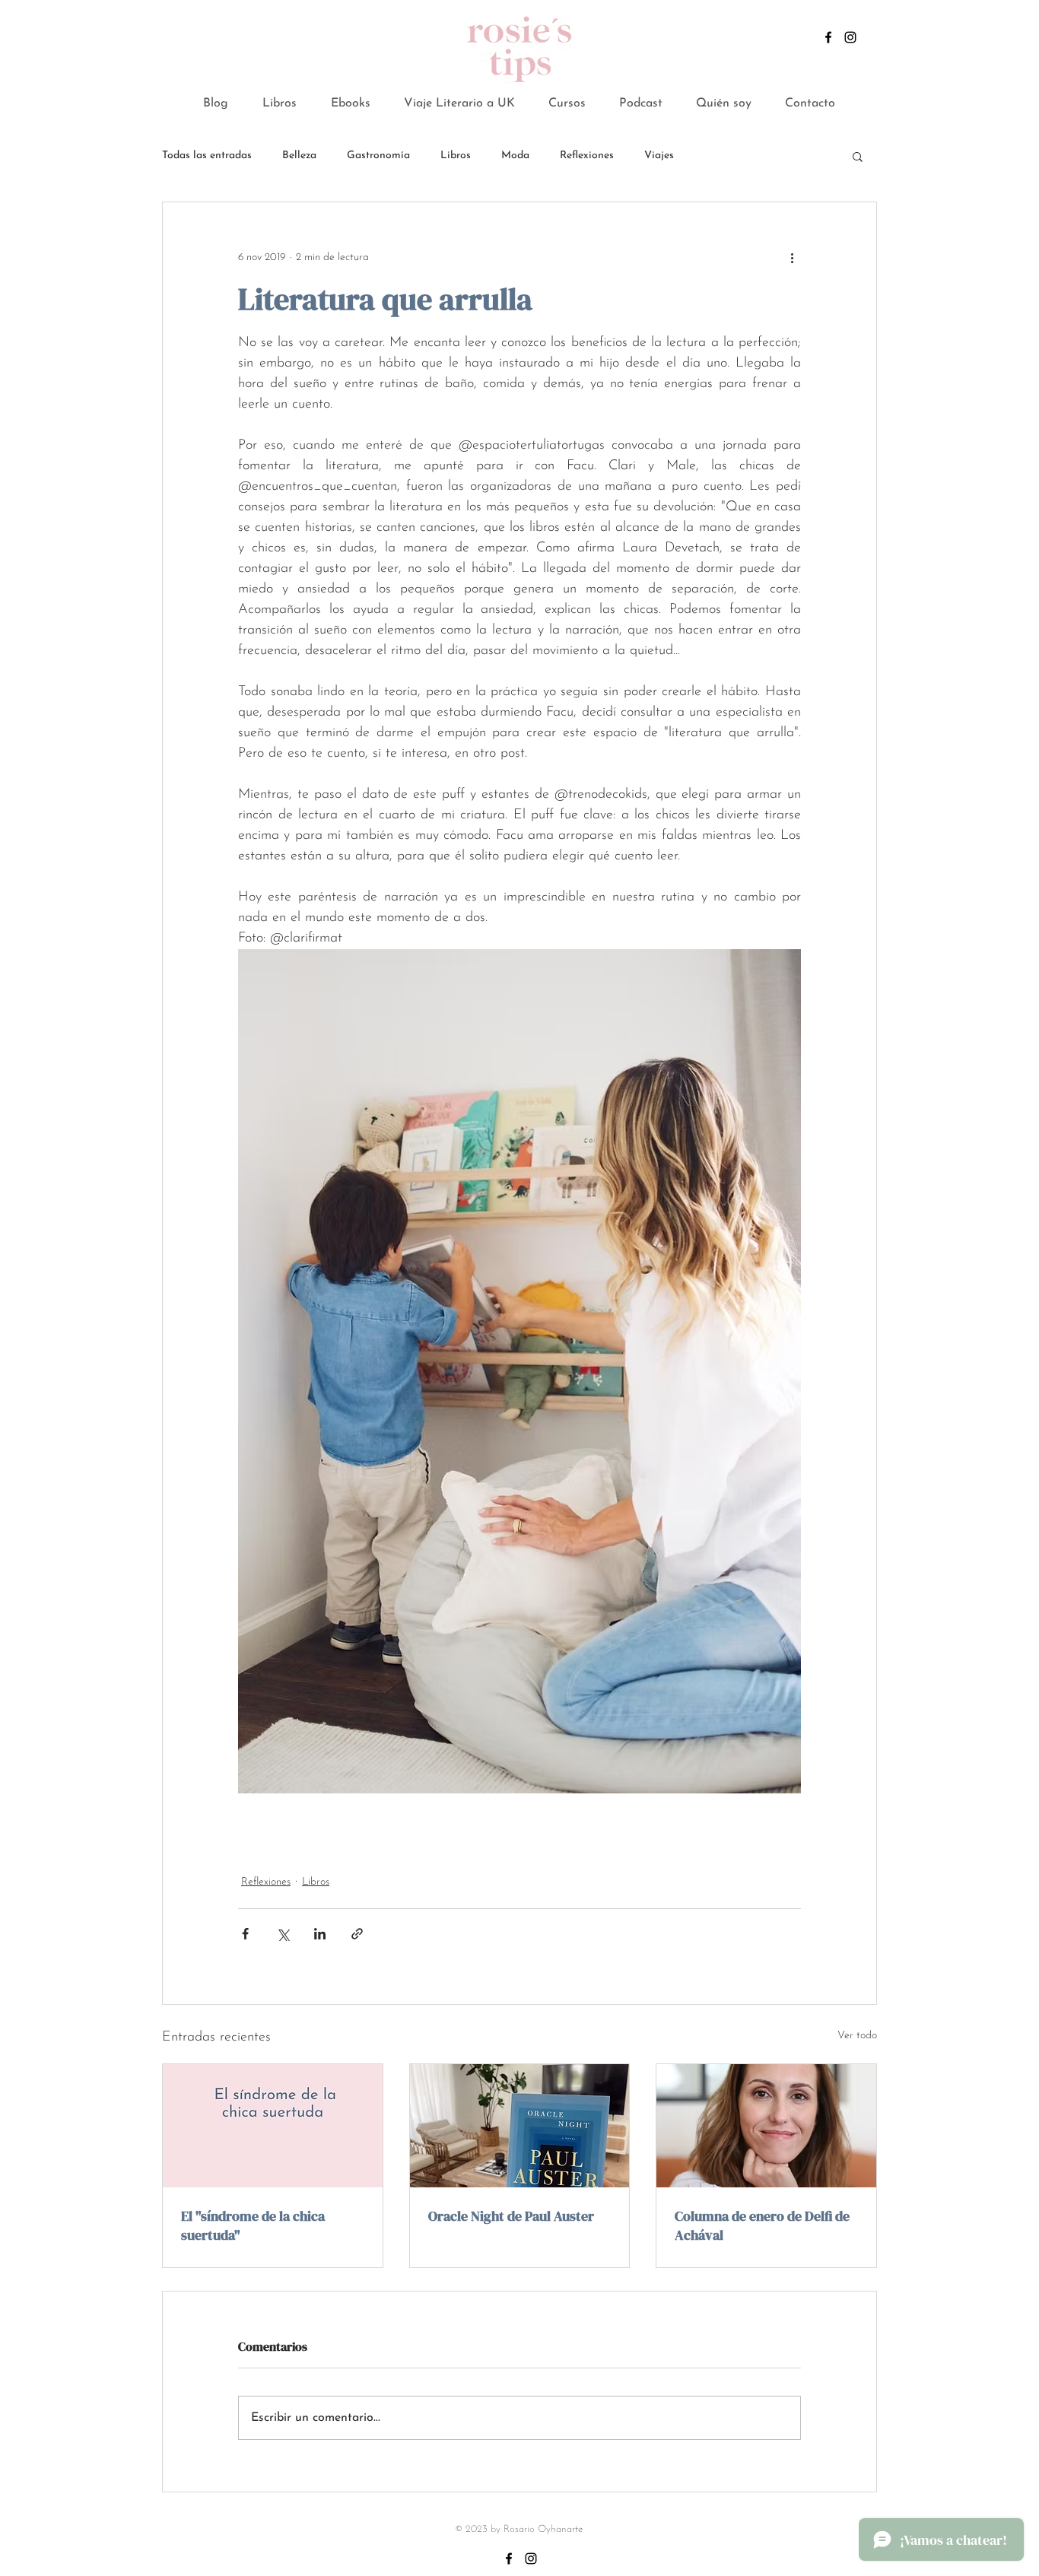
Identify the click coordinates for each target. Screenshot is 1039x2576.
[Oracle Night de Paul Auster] (520, 2126)
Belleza (299, 156)
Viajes (659, 156)
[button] (350, 104)
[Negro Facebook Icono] (828, 37)
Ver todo (857, 2036)
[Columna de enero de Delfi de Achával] (766, 2126)
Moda (515, 156)
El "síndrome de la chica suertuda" (253, 2225)
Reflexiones (587, 156)
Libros (456, 156)
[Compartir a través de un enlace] (357, 1934)
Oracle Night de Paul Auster (511, 2216)
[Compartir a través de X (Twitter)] (283, 1934)
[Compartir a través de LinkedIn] (320, 1934)
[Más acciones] (792, 257)
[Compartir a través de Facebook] (245, 1934)
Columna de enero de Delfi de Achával (762, 2225)
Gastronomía (378, 156)
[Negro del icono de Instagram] (850, 37)
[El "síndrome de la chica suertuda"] (273, 2126)
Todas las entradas (207, 156)
